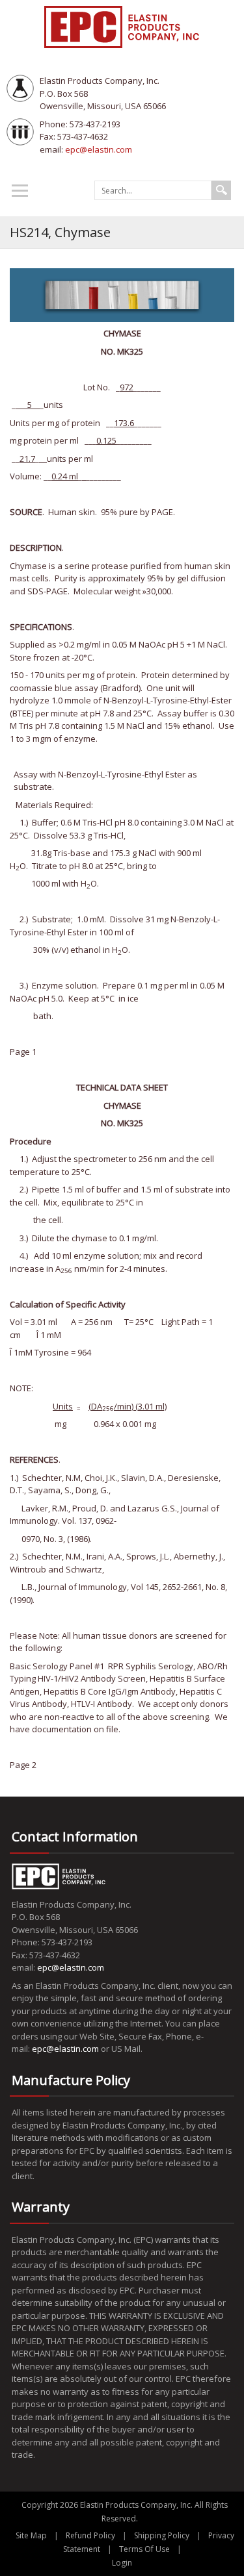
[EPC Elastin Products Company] (122, 26)
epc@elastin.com (99, 149)
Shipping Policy (162, 2535)
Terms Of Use (144, 2549)
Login (122, 2563)
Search (221, 190)
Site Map (31, 2535)
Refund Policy (90, 2535)
